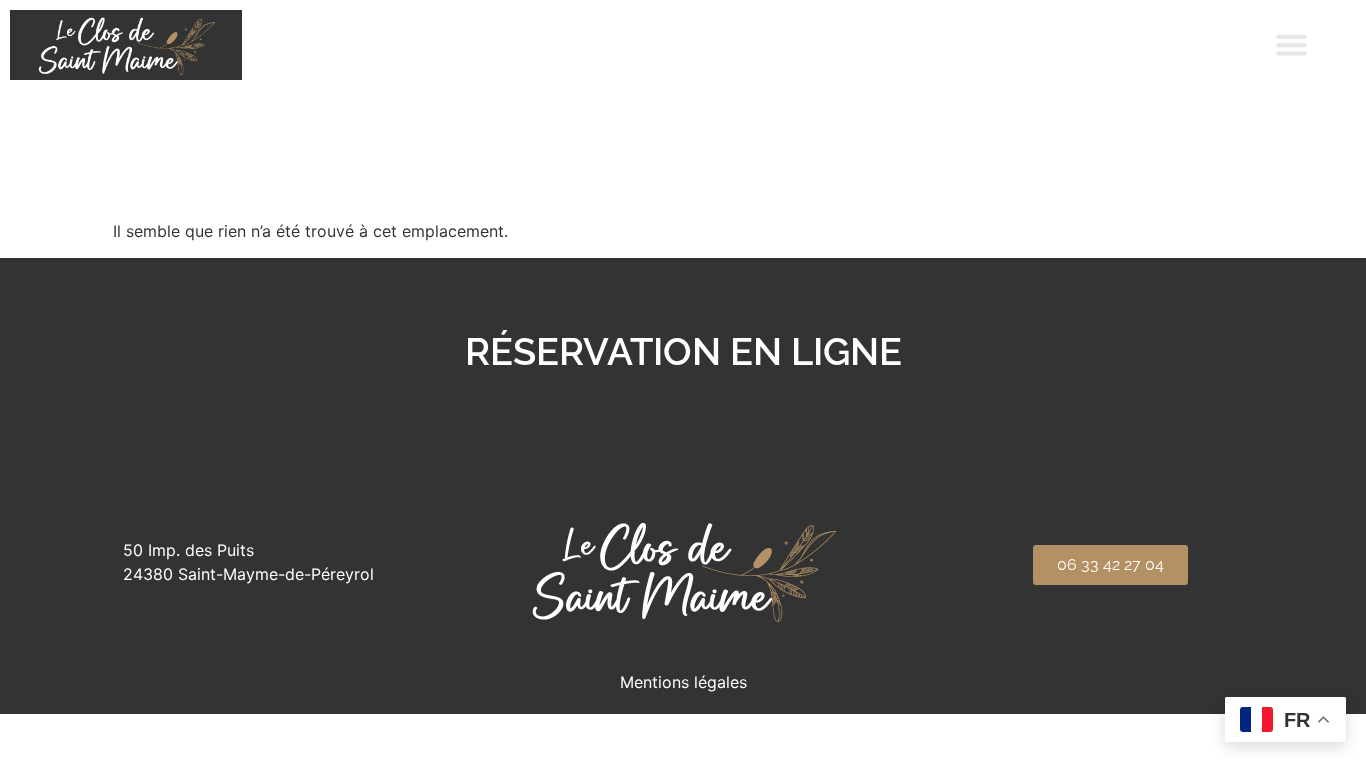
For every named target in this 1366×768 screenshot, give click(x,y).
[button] (1292, 45)
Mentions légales (683, 682)
